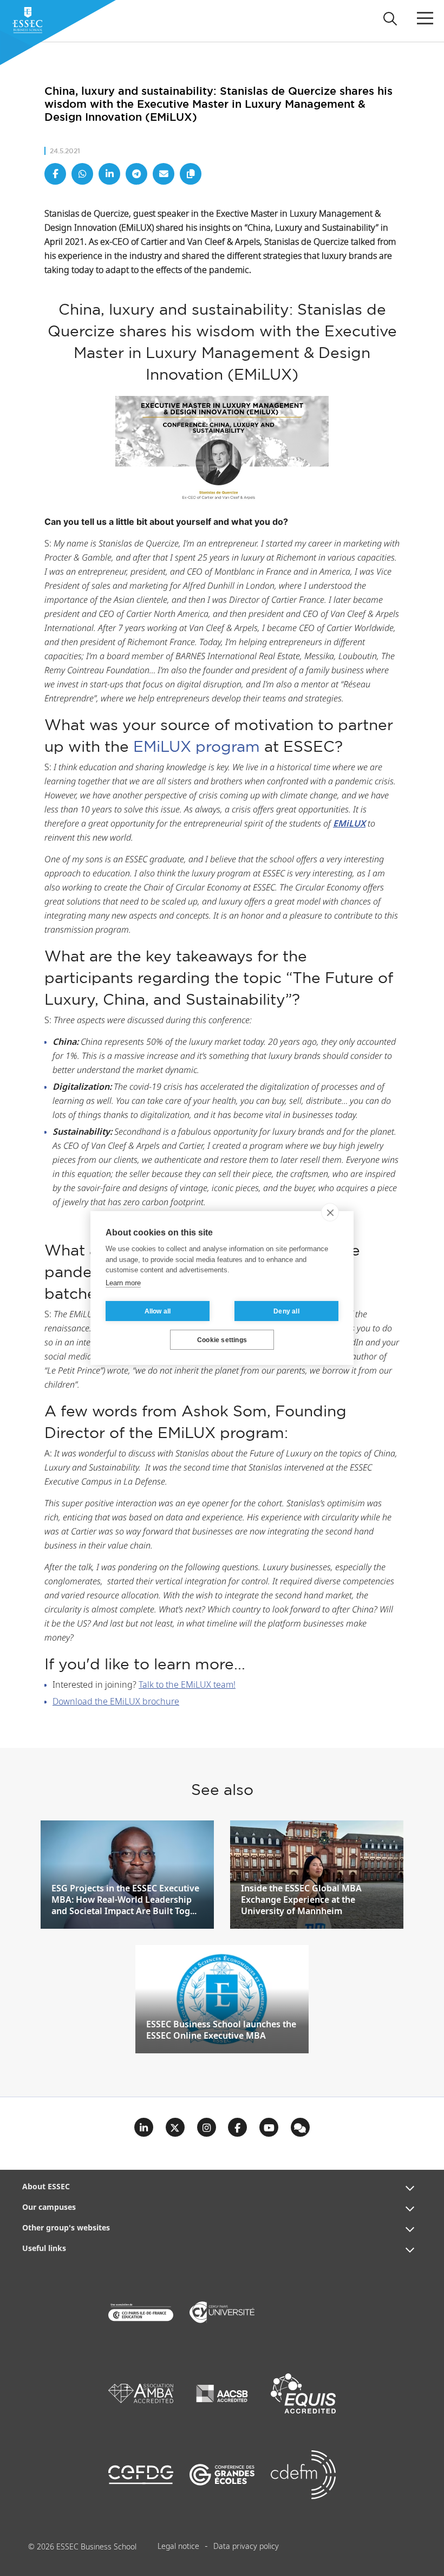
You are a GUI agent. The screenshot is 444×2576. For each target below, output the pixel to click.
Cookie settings (222, 1340)
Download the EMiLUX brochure (116, 1702)
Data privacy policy (246, 2547)
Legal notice (178, 2547)
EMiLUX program (197, 746)
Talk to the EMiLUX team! (187, 1685)
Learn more (123, 1283)
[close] (330, 1212)
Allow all (158, 1311)
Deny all (286, 1311)
